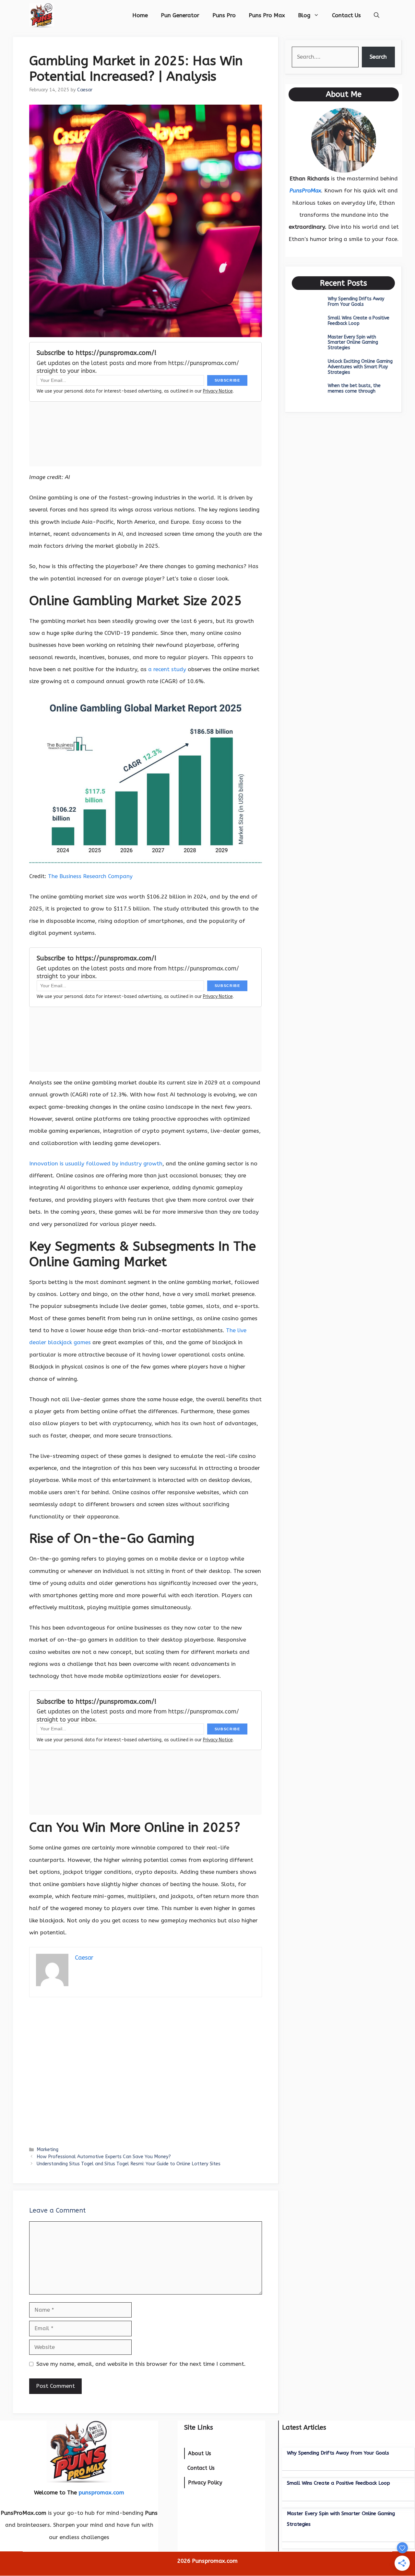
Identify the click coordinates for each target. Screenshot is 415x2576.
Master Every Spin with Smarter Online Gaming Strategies (353, 343)
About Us (200, 2453)
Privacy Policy (205, 2483)
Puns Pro (224, 15)
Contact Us (346, 15)
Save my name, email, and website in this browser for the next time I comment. (141, 2364)
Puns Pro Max (267, 15)
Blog (304, 15)
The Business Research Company (90, 876)
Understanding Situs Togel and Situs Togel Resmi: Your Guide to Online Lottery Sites (129, 2164)
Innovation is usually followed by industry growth (96, 1163)
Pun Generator (180, 15)
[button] (377, 15)
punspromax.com (101, 2492)
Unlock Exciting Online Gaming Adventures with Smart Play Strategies (360, 367)
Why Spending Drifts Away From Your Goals (356, 302)
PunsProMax (305, 190)
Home (140, 15)
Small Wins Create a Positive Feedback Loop (359, 321)
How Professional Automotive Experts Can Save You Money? (104, 2157)
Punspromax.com (215, 2561)
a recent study (167, 669)
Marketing (47, 2150)
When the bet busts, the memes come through (354, 388)
